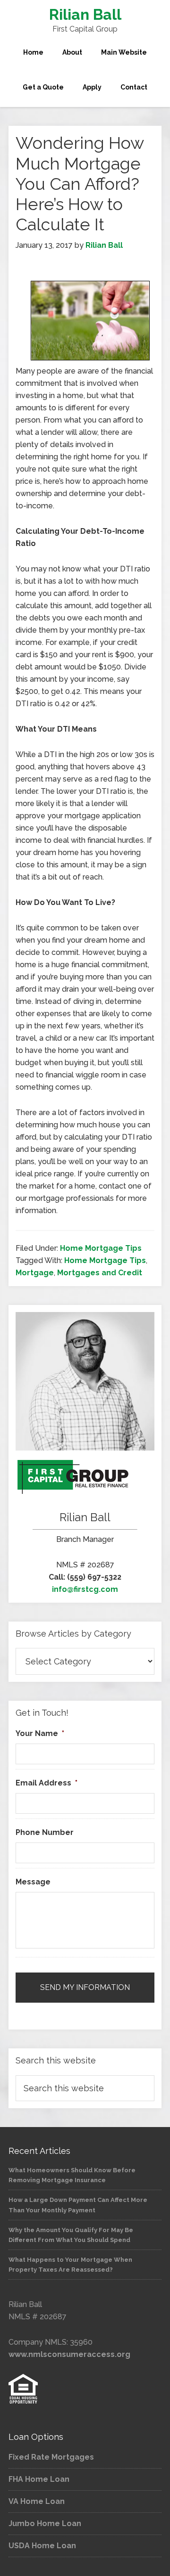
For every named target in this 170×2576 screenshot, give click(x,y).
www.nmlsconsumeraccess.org (69, 2354)
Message (33, 1882)
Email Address (47, 1783)
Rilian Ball (85, 14)
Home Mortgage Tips (101, 1248)
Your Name (40, 1733)
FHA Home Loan (39, 2479)
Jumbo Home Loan (45, 2523)
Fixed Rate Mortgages (51, 2457)
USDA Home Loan (42, 2546)
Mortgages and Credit (100, 1273)
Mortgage (35, 1273)
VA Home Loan (37, 2501)
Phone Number (45, 1832)
